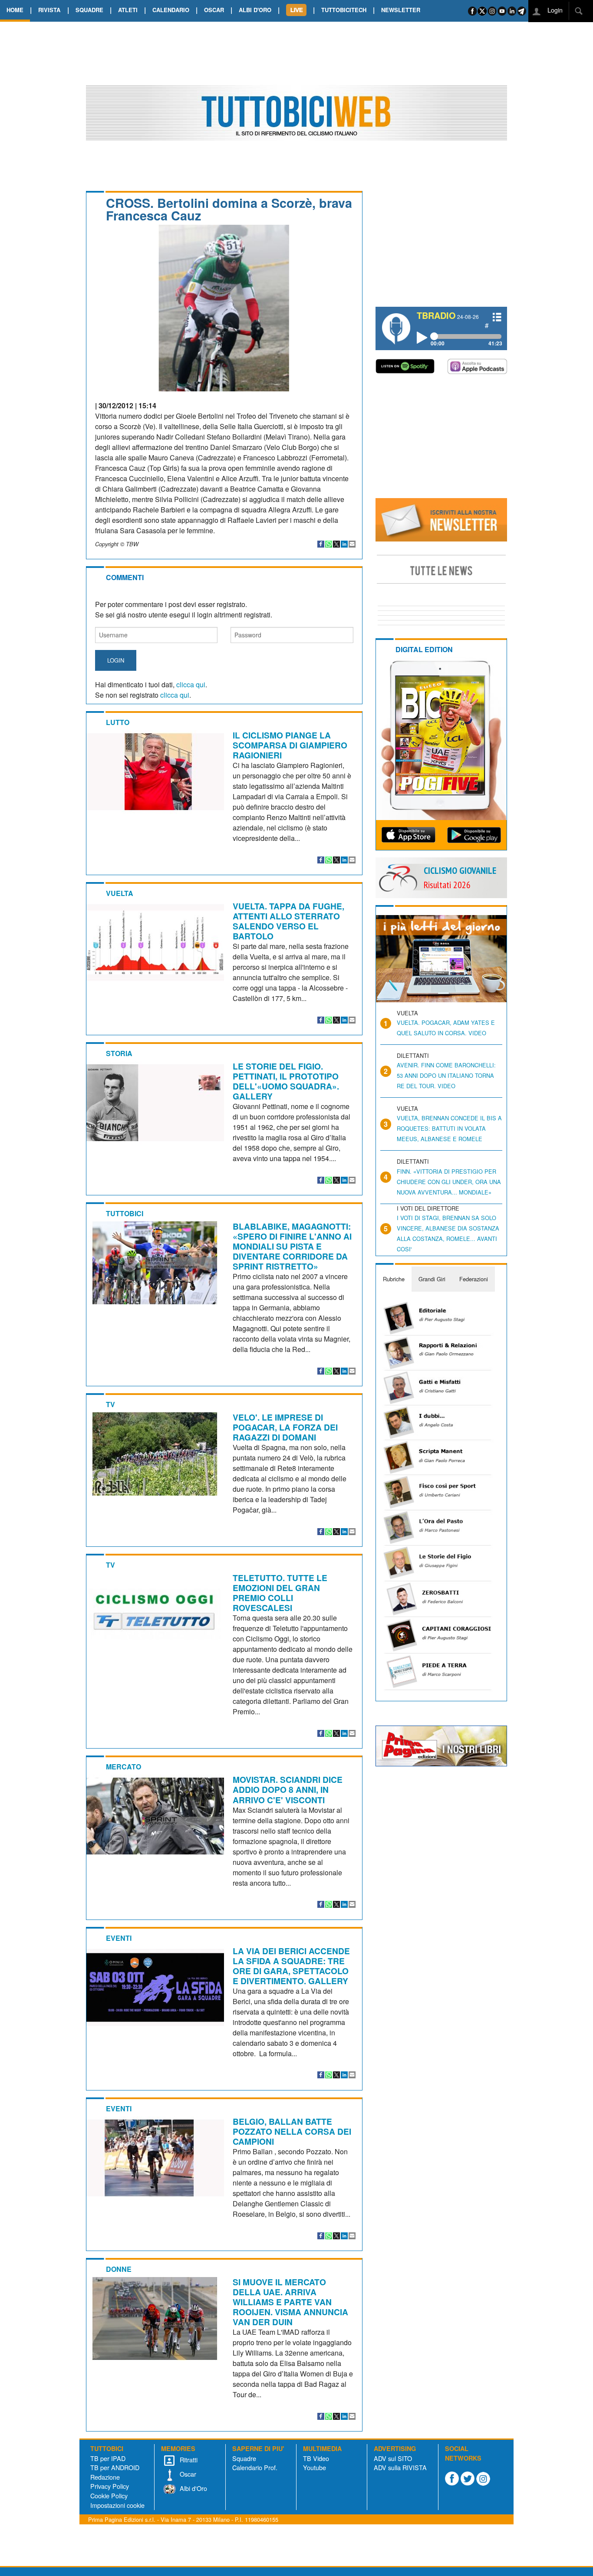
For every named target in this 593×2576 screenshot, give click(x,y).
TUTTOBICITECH (344, 10)
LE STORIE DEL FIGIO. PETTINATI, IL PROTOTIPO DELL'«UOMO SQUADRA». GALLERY (286, 1081)
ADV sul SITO (393, 2458)
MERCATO (124, 1767)
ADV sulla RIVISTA (400, 2467)
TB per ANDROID (115, 2467)
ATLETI (128, 10)
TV (110, 1404)
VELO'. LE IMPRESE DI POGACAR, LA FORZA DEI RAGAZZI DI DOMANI (285, 1427)
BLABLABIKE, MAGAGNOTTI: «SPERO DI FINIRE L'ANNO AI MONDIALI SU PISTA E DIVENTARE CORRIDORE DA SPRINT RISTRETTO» (292, 1246)
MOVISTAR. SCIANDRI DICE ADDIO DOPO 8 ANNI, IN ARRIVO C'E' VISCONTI (288, 1789)
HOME (15, 10)
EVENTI (119, 1938)
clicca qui (191, 684)
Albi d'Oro (193, 2488)
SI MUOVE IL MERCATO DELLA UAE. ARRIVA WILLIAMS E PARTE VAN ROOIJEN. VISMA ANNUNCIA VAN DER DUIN (290, 2302)
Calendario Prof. (255, 2467)
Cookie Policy (109, 2496)
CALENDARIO (171, 10)
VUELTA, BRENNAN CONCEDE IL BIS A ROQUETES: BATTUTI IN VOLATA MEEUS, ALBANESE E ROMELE (449, 1128)
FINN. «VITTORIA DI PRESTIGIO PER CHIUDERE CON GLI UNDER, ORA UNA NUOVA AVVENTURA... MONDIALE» (449, 1182)
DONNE (119, 2269)
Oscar (187, 2474)
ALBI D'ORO (255, 10)
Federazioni (474, 1279)
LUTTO (118, 722)
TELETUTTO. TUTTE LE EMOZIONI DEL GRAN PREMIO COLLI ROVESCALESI (280, 1593)
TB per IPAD (108, 2458)
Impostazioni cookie (117, 2505)
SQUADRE (89, 10)
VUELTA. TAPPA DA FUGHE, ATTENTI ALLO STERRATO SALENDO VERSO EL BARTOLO (288, 921)
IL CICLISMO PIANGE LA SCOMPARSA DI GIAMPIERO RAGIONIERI (290, 745)
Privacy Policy (110, 2486)
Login (554, 10)
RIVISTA (49, 10)
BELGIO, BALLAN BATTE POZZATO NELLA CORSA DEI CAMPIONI (292, 2131)
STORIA (119, 1053)
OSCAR (214, 10)
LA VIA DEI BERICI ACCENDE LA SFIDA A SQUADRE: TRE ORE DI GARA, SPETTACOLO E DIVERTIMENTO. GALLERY (291, 1966)
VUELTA (120, 893)
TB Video (316, 2458)
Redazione (105, 2477)
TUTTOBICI (125, 1213)
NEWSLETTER (401, 10)
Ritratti (188, 2460)
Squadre (244, 2458)
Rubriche (394, 1279)
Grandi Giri (432, 1279)
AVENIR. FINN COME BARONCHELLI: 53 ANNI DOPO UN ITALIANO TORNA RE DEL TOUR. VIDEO (446, 1075)
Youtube (315, 2467)
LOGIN (116, 660)
